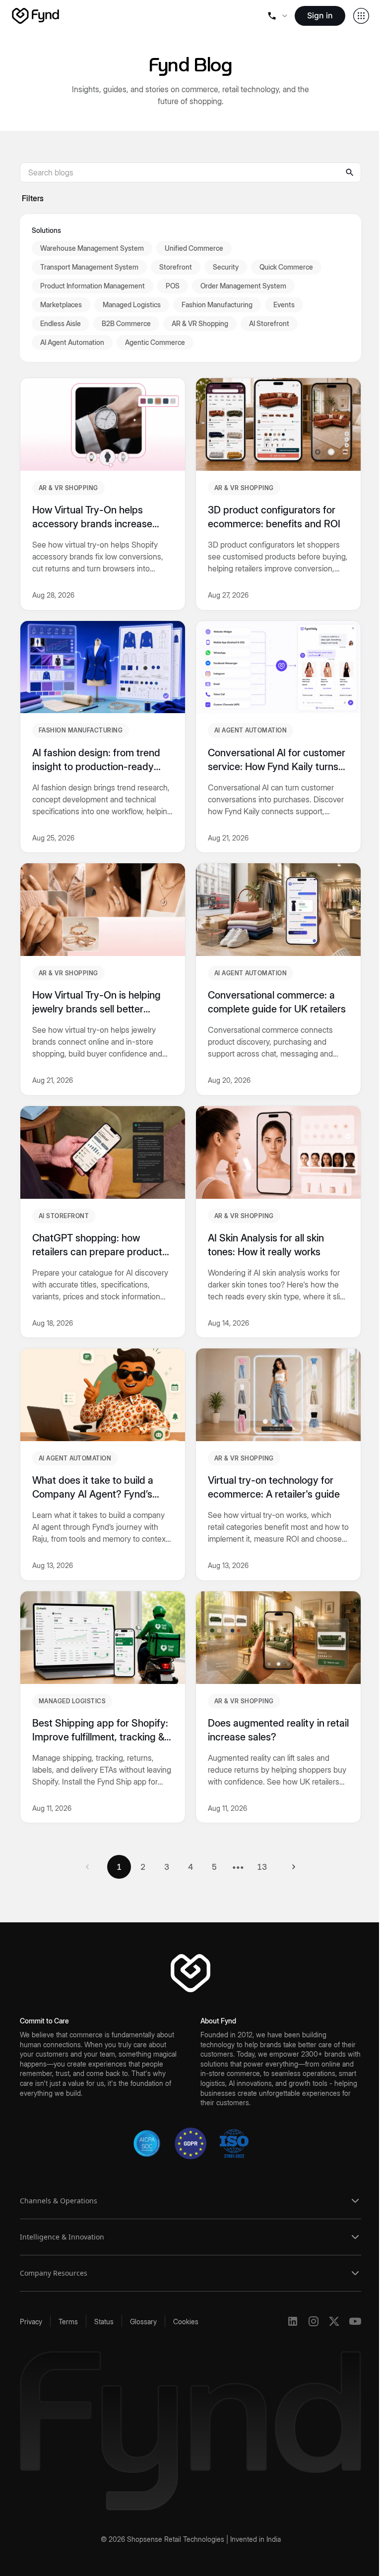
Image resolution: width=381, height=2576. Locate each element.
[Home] (35, 16)
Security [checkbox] (226, 267)
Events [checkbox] (284, 305)
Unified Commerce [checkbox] (194, 248)
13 (262, 1867)
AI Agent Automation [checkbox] (72, 342)
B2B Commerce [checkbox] (126, 323)
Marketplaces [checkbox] (61, 305)
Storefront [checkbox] (176, 267)
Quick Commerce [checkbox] (286, 267)
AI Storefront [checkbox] (269, 323)
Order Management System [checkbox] (243, 286)
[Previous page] (87, 1867)
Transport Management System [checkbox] (89, 267)
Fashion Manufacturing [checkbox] (217, 305)
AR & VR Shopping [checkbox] (200, 323)
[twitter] (334, 2321)
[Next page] (294, 1867)
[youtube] (355, 2321)
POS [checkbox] (173, 286)
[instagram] (314, 2321)
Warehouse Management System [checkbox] (92, 248)
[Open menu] (277, 16)
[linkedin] (293, 2321)
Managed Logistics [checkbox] (132, 305)
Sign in (320, 15)
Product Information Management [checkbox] (93, 286)
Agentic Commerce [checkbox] (155, 342)
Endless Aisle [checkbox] (61, 323)
